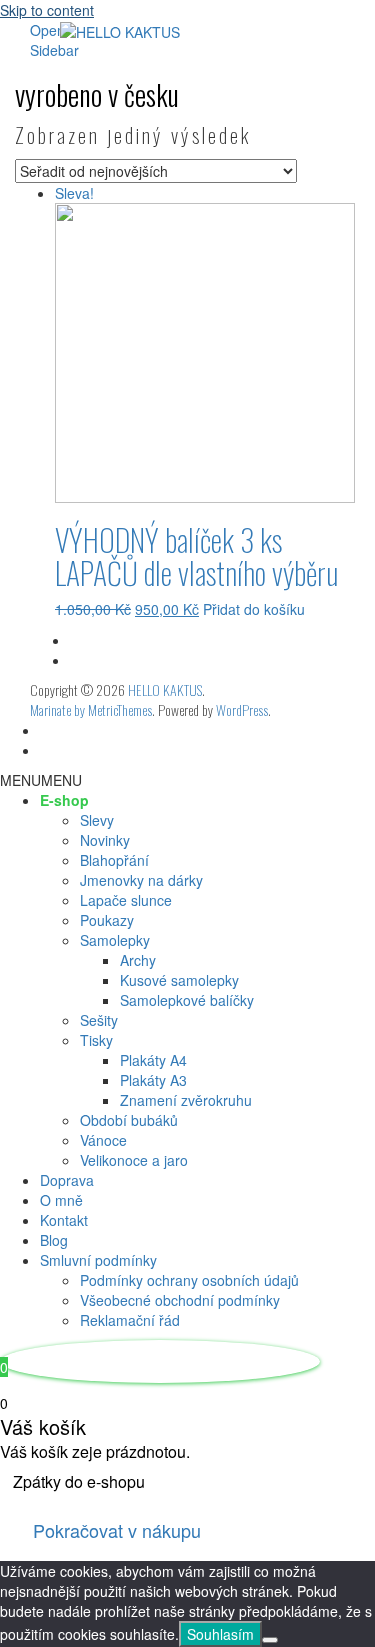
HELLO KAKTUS (165, 689)
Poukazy (107, 920)
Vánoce (103, 1140)
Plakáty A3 (153, 1080)
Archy (138, 960)
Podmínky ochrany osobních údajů (189, 1280)
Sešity (99, 1020)
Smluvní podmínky (98, 1260)
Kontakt (64, 1220)
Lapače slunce (126, 900)
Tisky (96, 1040)
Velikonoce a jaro (134, 1160)
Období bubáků (129, 1120)
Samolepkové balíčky (187, 1000)
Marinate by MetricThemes (91, 709)
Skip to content (47, 10)
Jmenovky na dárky (141, 880)
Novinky (105, 840)
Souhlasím (220, 1634)
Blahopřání (114, 860)
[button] (41, 780)
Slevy (97, 820)
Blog (54, 1240)
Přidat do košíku (254, 609)
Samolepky (115, 940)
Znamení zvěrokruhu (186, 1100)
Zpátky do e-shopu (79, 1481)
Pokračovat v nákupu (117, 1530)
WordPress (242, 709)
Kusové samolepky (179, 980)
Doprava (67, 1180)
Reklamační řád (130, 1320)
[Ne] (270, 1640)
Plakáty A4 (153, 1060)
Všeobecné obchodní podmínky (180, 1300)
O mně (61, 1200)
